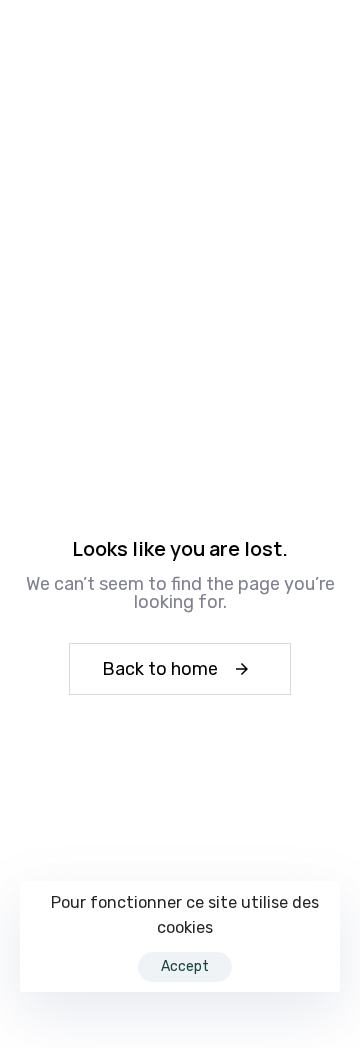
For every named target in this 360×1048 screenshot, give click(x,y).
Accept (185, 966)
